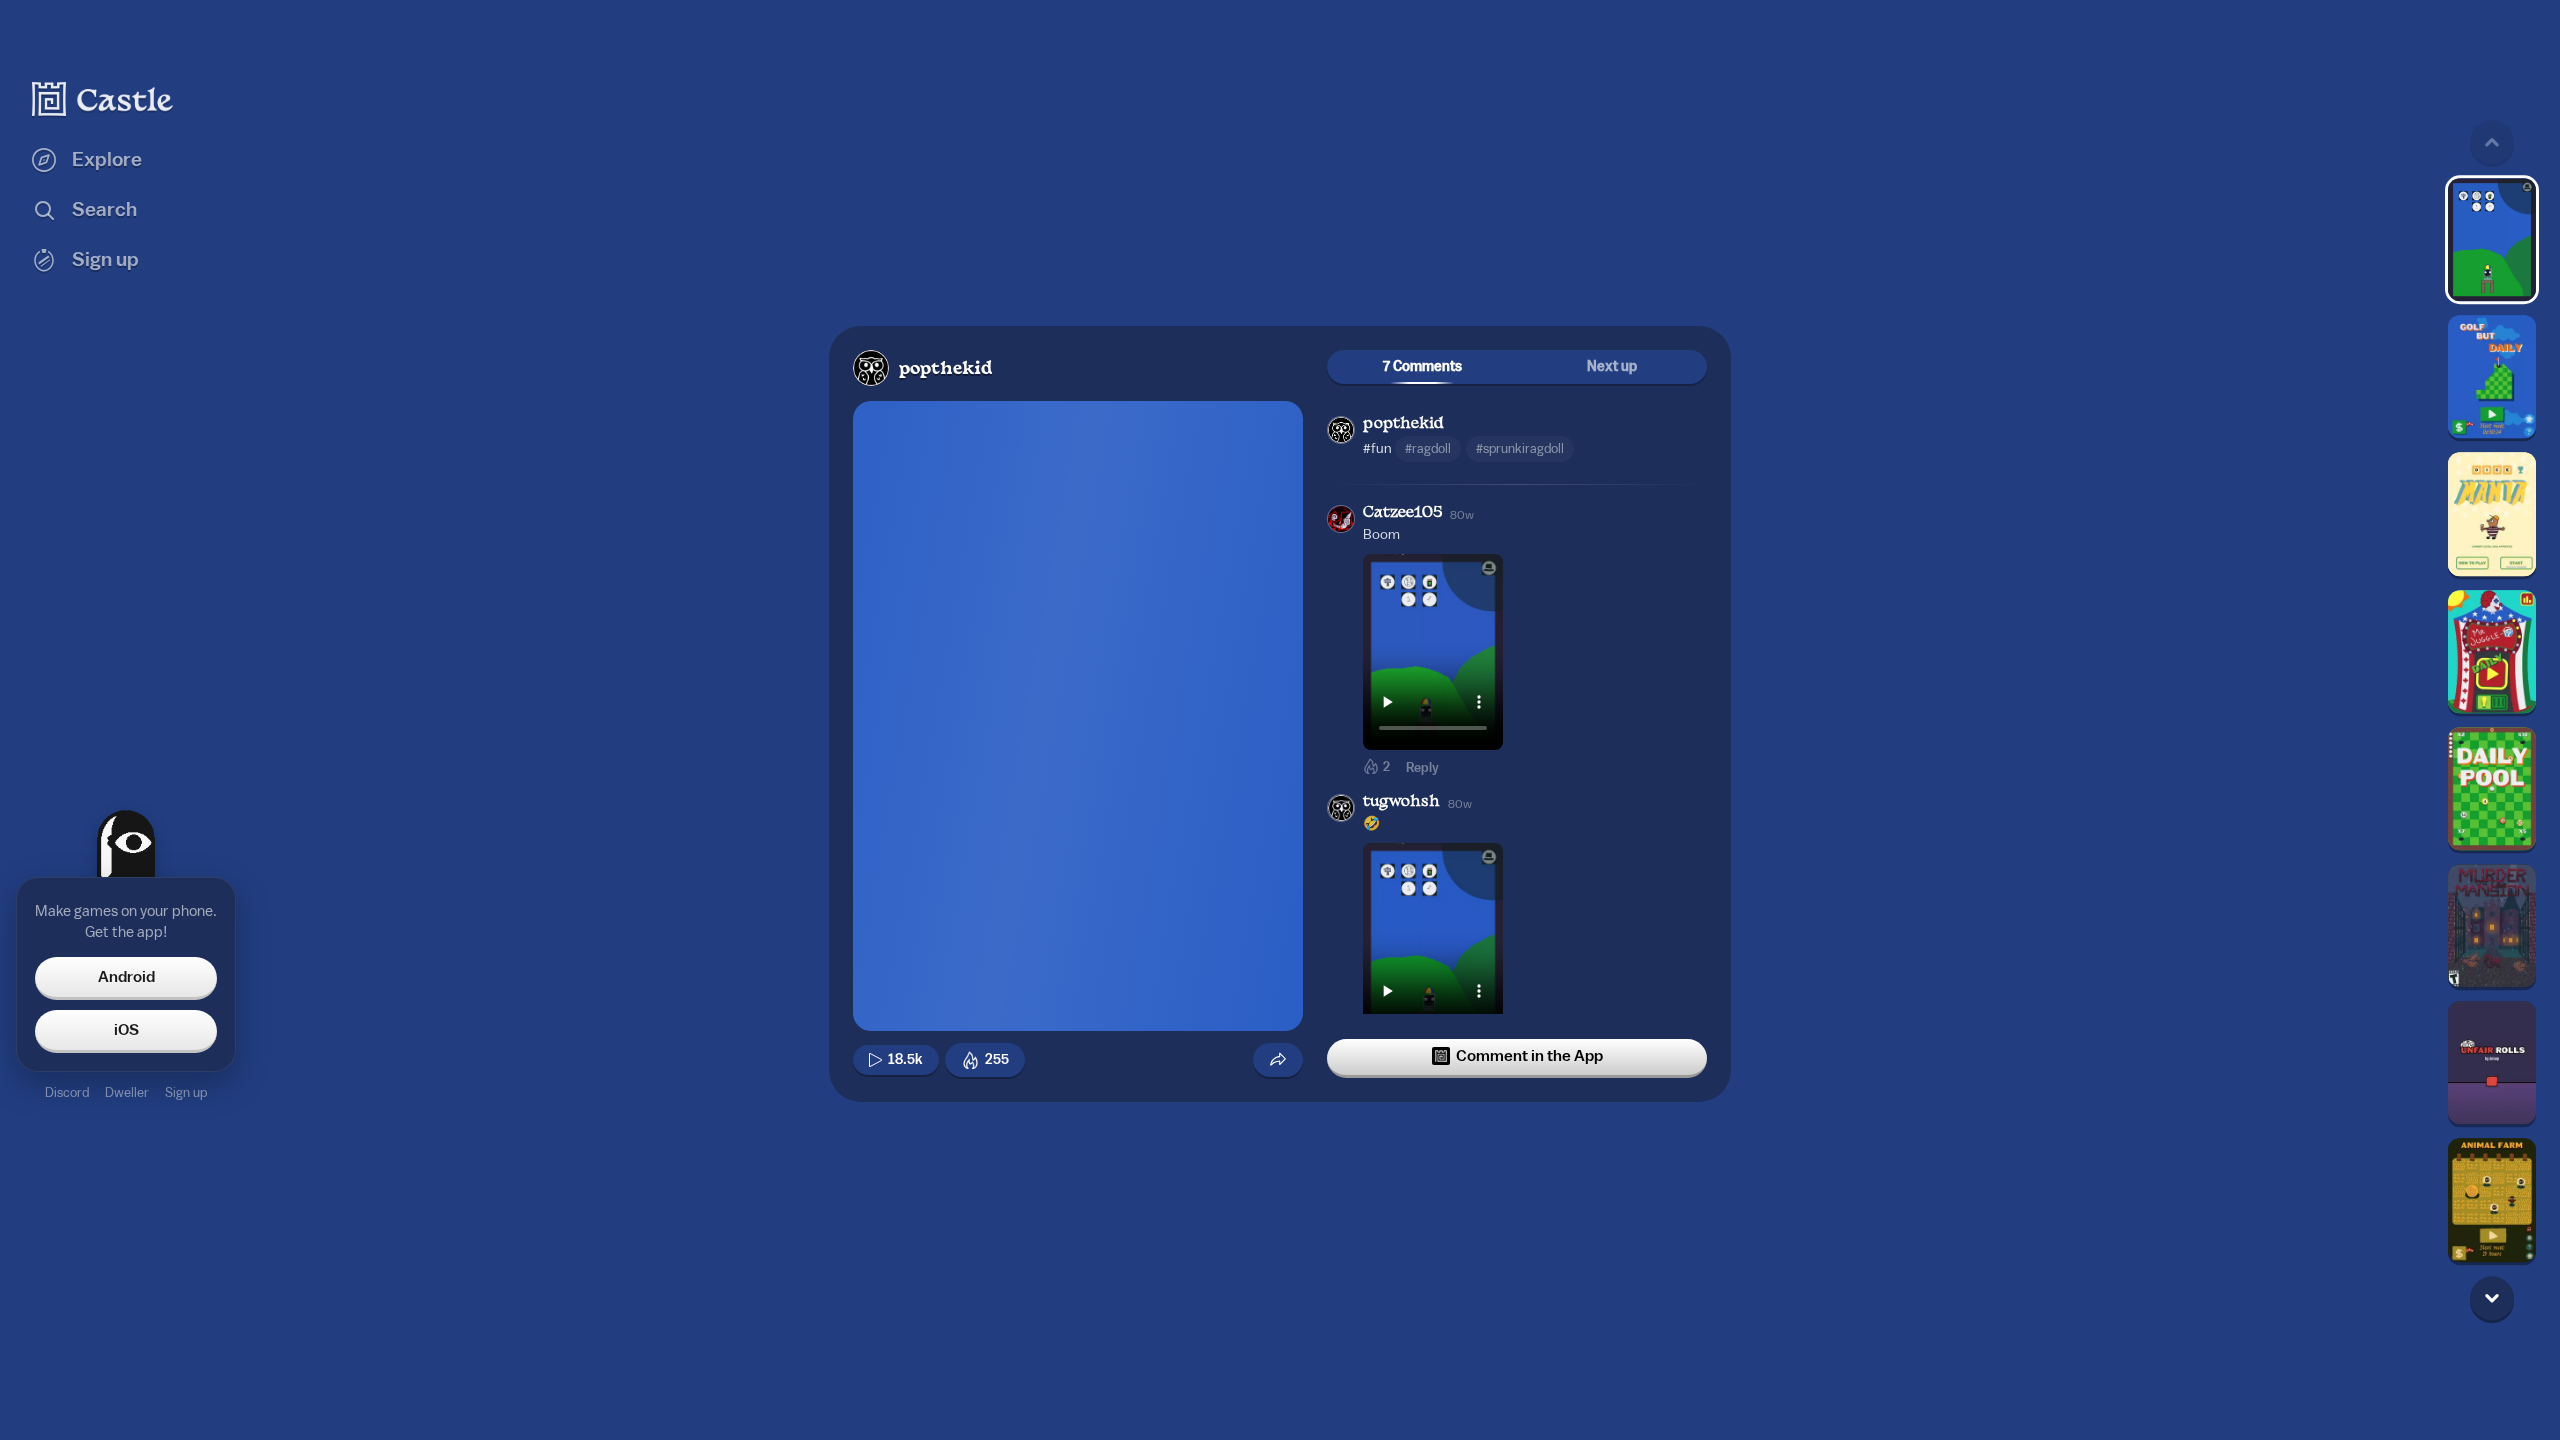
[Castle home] (103, 99)
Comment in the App (1529, 1056)
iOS (126, 1030)
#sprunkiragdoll (1520, 448)
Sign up (186, 1092)
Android (126, 977)
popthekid (945, 369)
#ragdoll (1428, 448)
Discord (67, 1092)
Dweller (127, 1092)
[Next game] (2492, 1298)
